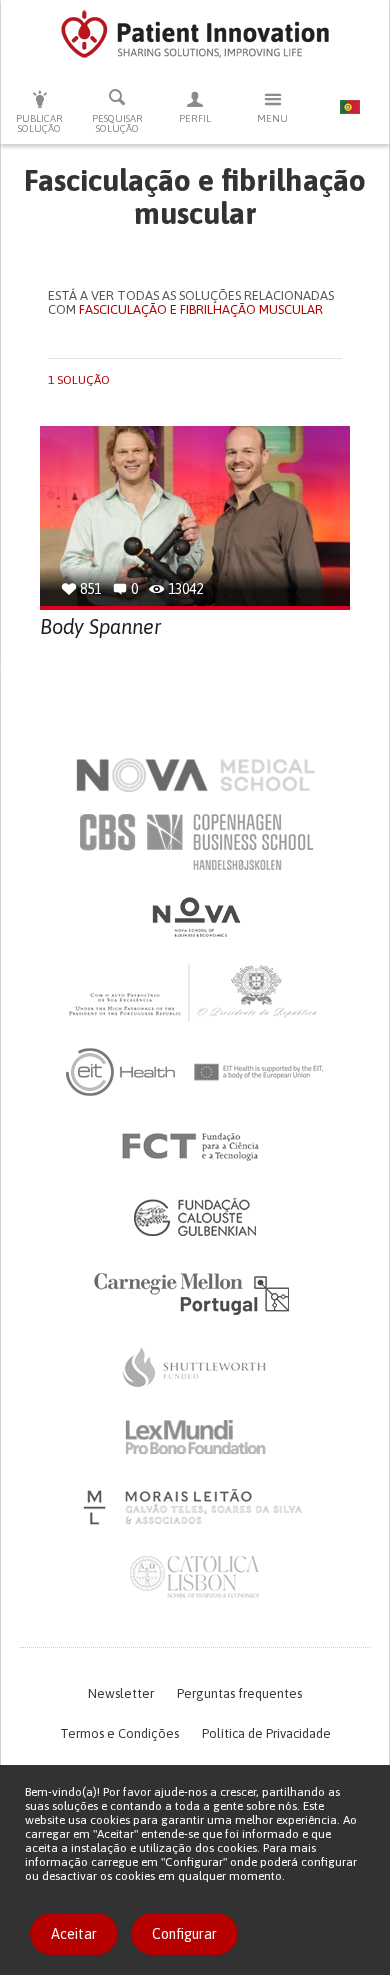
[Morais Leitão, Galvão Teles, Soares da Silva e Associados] (195, 1507)
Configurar (184, 1934)
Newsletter (121, 1693)
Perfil (195, 118)
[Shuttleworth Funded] (195, 1367)
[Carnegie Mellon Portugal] (195, 1292)
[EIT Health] (195, 1072)
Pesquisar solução (117, 123)
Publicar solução (39, 123)
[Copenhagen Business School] (195, 842)
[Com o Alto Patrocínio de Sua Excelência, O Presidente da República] (195, 992)
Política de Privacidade (266, 1733)
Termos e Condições (119, 1733)
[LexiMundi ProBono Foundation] (195, 1437)
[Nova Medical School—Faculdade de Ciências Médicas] (195, 775)
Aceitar (74, 1934)
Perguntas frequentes (239, 1693)
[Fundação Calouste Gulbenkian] (195, 1217)
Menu (272, 118)
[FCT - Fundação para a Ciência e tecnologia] (195, 1147)
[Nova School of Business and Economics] (195, 917)
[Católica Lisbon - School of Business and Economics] (195, 1577)
